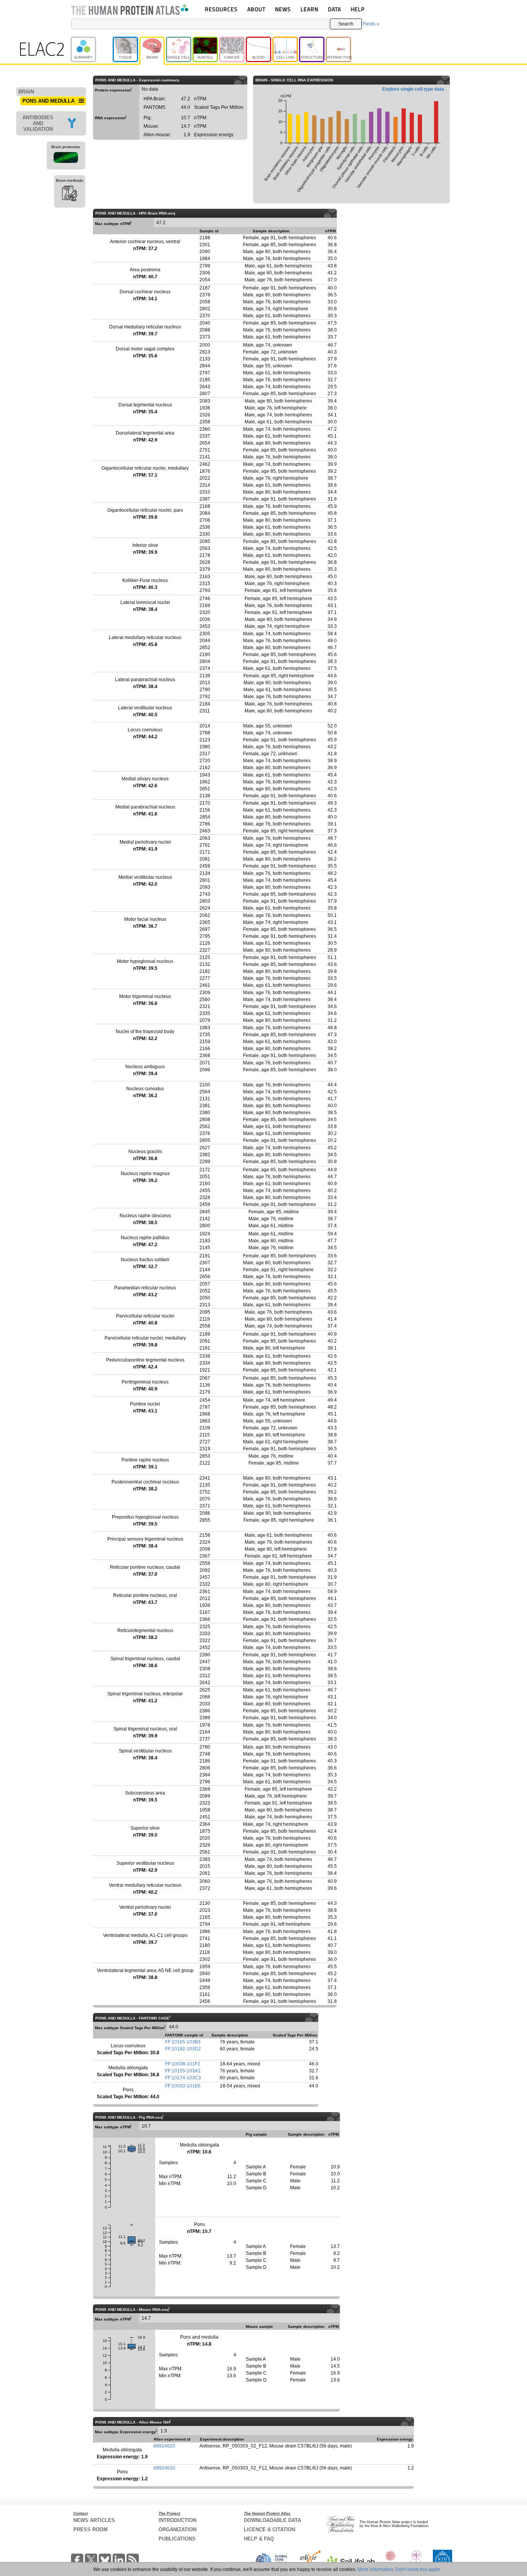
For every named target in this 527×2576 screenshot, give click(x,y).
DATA (334, 9)
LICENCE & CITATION (269, 2529)
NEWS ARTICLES (94, 2520)
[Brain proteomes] (66, 159)
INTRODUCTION (177, 2520)
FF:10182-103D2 (183, 2049)
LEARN (309, 9)
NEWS (283, 9)
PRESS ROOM (90, 2529)
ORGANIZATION (177, 2529)
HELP (358, 9)
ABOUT (256, 9)
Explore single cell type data (413, 89)
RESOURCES (221, 9)
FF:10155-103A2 (183, 2071)
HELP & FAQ (259, 2539)
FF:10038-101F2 (183, 2064)
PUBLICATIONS (177, 2539)
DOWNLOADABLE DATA (272, 2520)
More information (375, 2569)
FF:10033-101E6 (183, 2086)
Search (346, 24)
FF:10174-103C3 (183, 2078)
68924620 (164, 2446)
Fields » (371, 24)
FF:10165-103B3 (183, 2042)
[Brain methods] (70, 195)
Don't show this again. (418, 2569)
